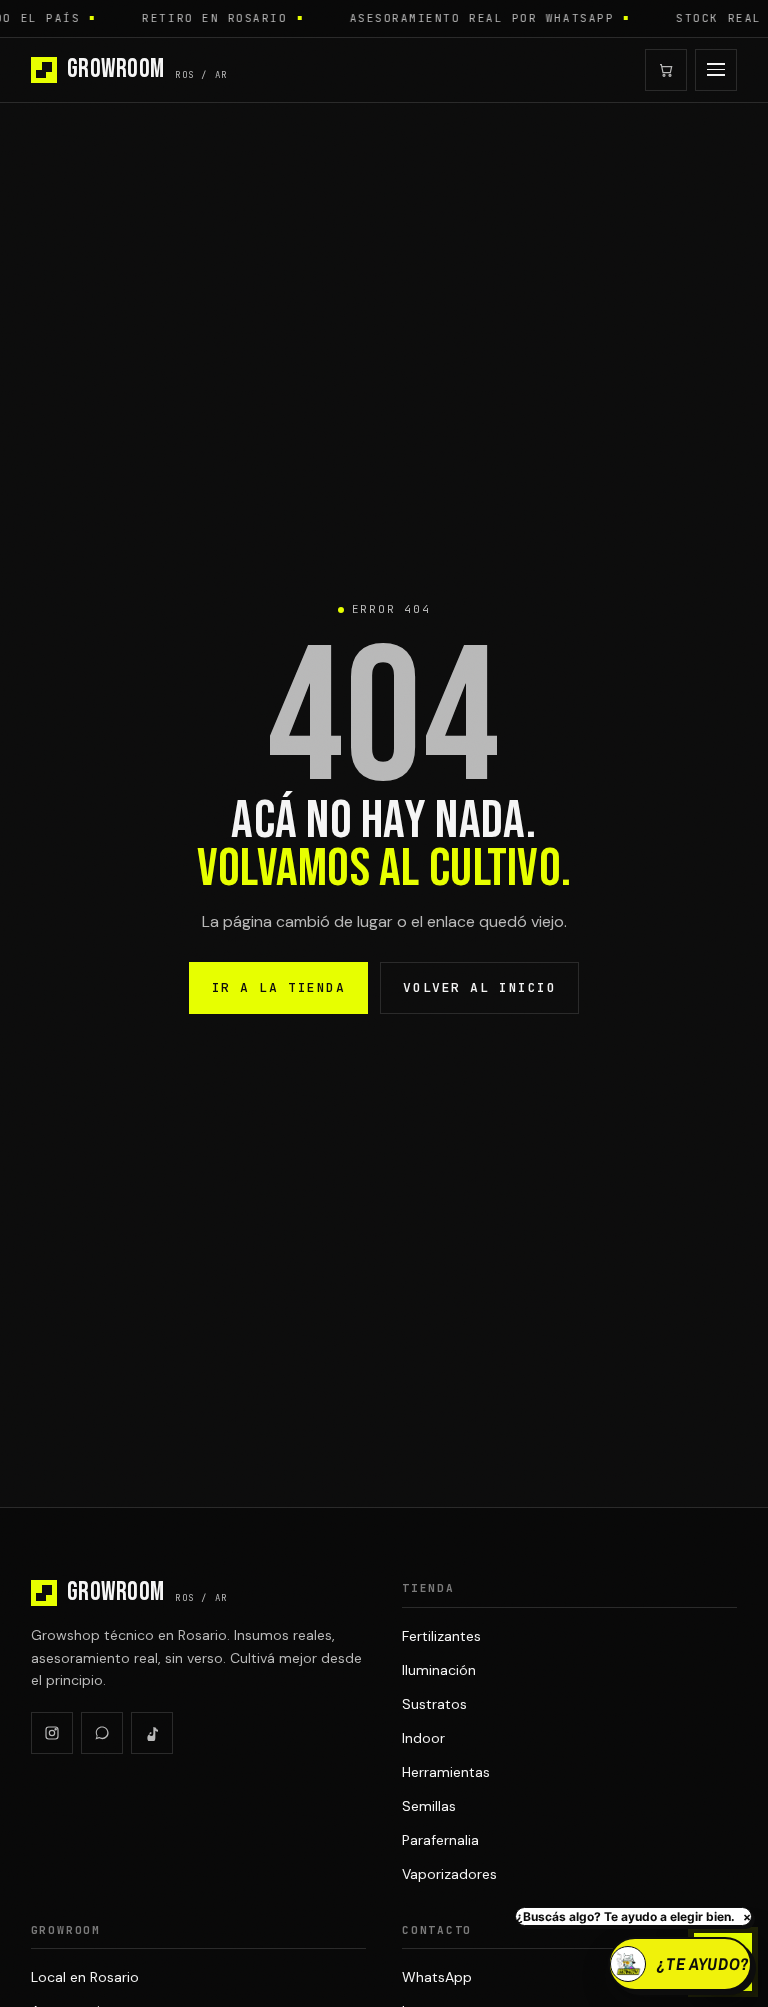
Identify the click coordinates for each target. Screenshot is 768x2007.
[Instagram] (52, 1733)
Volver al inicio (479, 987)
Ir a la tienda (279, 987)
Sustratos (434, 1704)
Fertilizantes (441, 1636)
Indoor (423, 1738)
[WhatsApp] (102, 1733)
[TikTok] (152, 1733)
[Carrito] (666, 70)
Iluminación (439, 1670)
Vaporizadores (449, 1874)
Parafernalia (440, 1840)
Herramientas (446, 1772)
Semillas (429, 1806)
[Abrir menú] (716, 70)
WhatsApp (437, 1977)
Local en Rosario (85, 1977)
